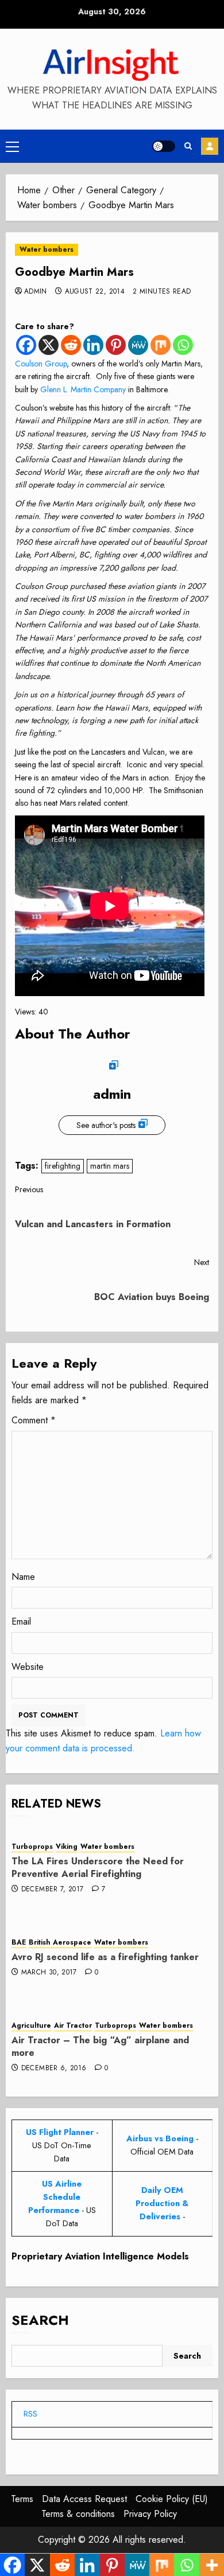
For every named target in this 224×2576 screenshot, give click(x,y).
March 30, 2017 (49, 1973)
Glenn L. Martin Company (83, 389)
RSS (30, 2414)
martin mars (110, 1166)
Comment (34, 1420)
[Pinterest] (116, 345)
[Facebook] (26, 345)
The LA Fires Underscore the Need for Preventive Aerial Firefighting (98, 1867)
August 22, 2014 (95, 292)
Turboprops (32, 1847)
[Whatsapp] (183, 345)
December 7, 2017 (53, 1890)
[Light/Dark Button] (164, 146)
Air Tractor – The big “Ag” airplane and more (100, 2046)
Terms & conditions (78, 2514)
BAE (19, 1943)
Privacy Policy (150, 2514)
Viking (67, 1847)
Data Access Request (84, 2499)
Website (28, 1667)
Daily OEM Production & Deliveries (162, 2203)
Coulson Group (41, 364)
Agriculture (31, 2026)
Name (23, 1577)
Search (40, 2320)
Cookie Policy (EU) (172, 2499)
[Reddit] (71, 345)
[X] (49, 345)
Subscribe (210, 146)
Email (21, 1621)
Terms (22, 2499)
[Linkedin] (93, 345)
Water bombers (47, 249)
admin (36, 292)
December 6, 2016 (54, 2068)
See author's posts (106, 1125)
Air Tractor (73, 2026)
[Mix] (161, 345)
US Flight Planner (60, 2132)
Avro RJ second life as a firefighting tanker (105, 1957)
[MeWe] (138, 345)
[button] (12, 146)
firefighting (63, 1166)
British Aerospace (60, 1943)
